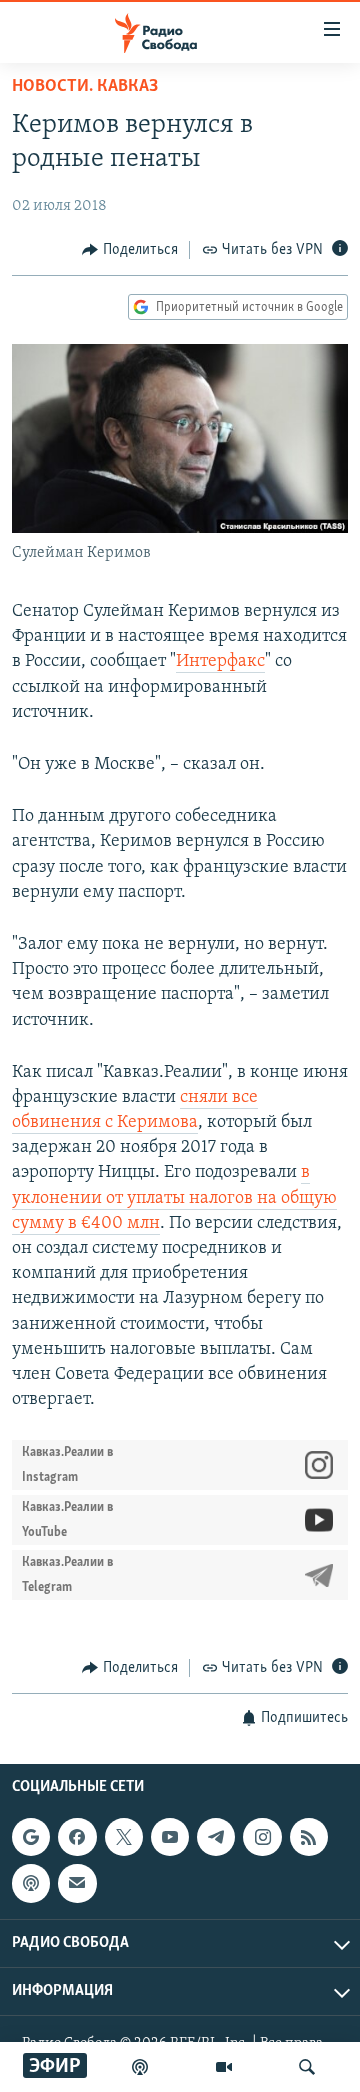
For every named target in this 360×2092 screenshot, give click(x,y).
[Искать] (307, 2067)
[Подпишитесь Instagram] (262, 1837)
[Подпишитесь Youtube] (170, 1837)
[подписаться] (77, 1883)
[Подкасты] (31, 1883)
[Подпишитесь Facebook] (77, 1837)
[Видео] (224, 2067)
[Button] (130, 250)
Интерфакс (220, 662)
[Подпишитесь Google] (31, 1837)
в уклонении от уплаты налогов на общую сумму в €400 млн (174, 1198)
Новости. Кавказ (85, 87)
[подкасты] (140, 2067)
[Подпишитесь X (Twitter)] (124, 1837)
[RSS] (309, 1837)
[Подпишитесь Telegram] (216, 1837)
